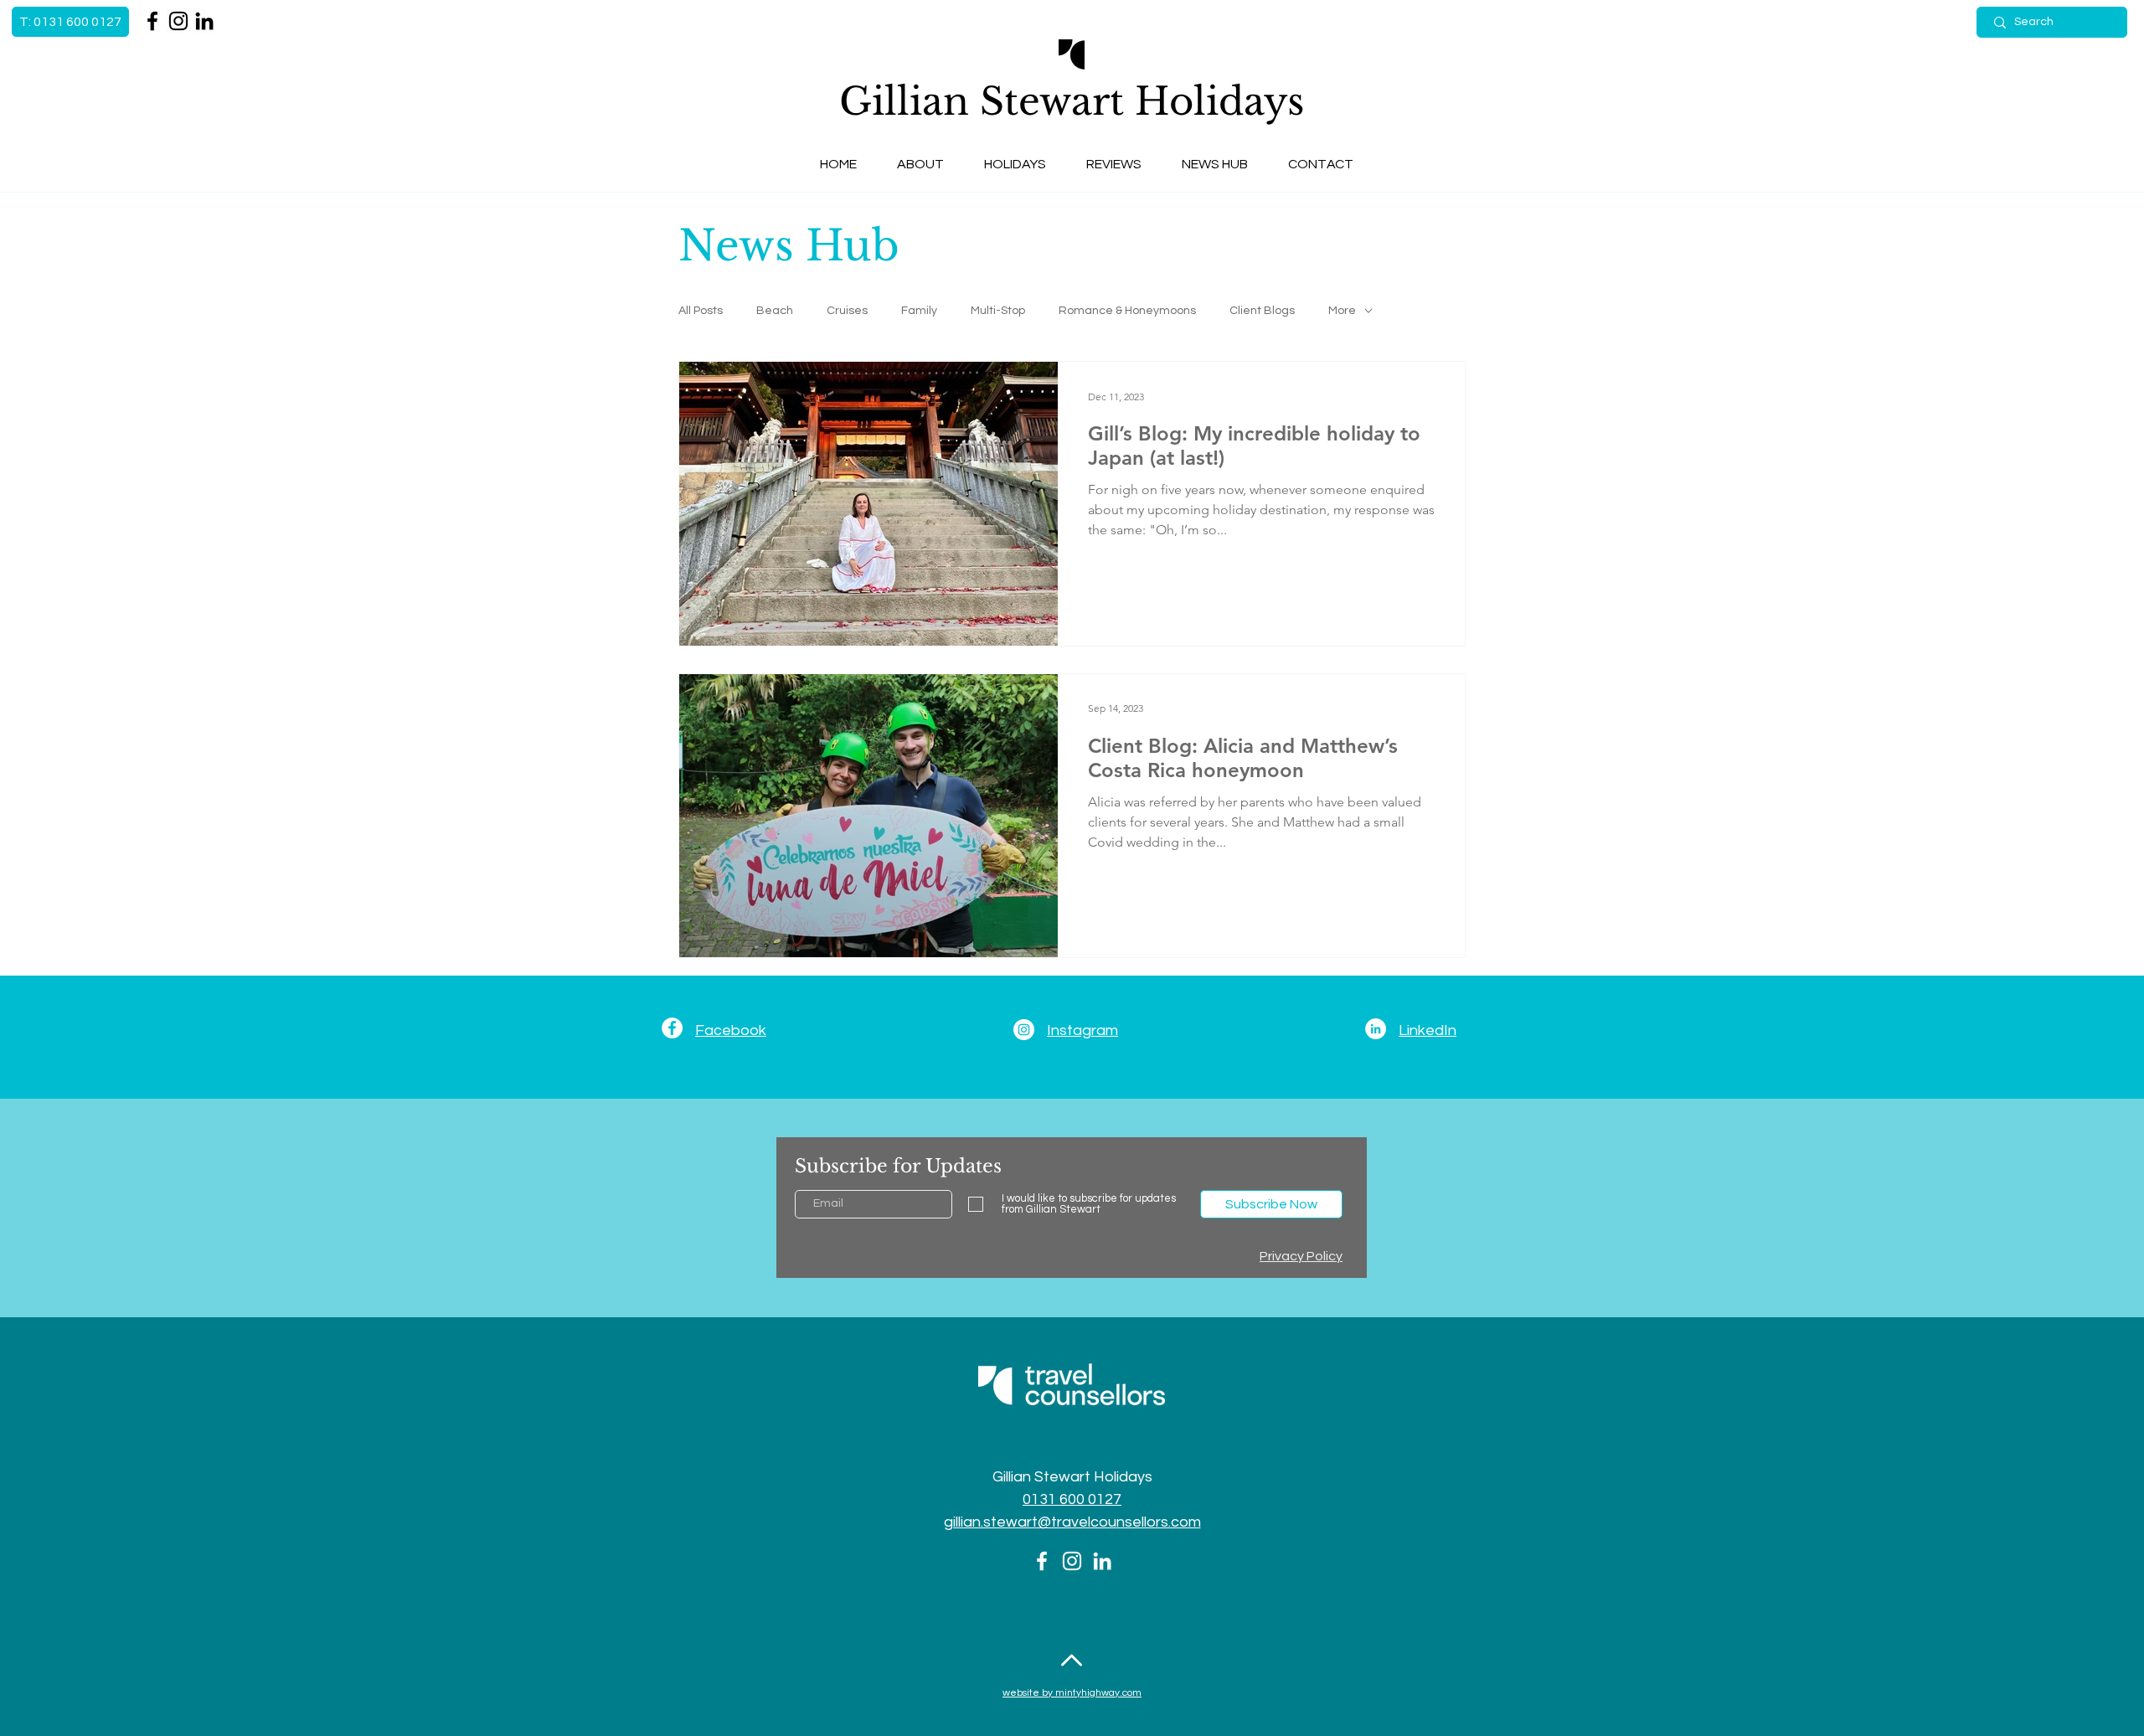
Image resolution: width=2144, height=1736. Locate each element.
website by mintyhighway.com (1072, 1693)
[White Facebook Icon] (1042, 1561)
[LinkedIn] (204, 21)
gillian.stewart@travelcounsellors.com (1072, 1522)
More (1342, 311)
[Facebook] (152, 21)
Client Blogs (1262, 311)
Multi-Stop (998, 311)
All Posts (701, 311)
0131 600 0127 (1072, 1499)
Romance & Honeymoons (1127, 311)
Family (919, 311)
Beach (775, 311)
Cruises (847, 311)
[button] (920, 165)
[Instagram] (178, 21)
